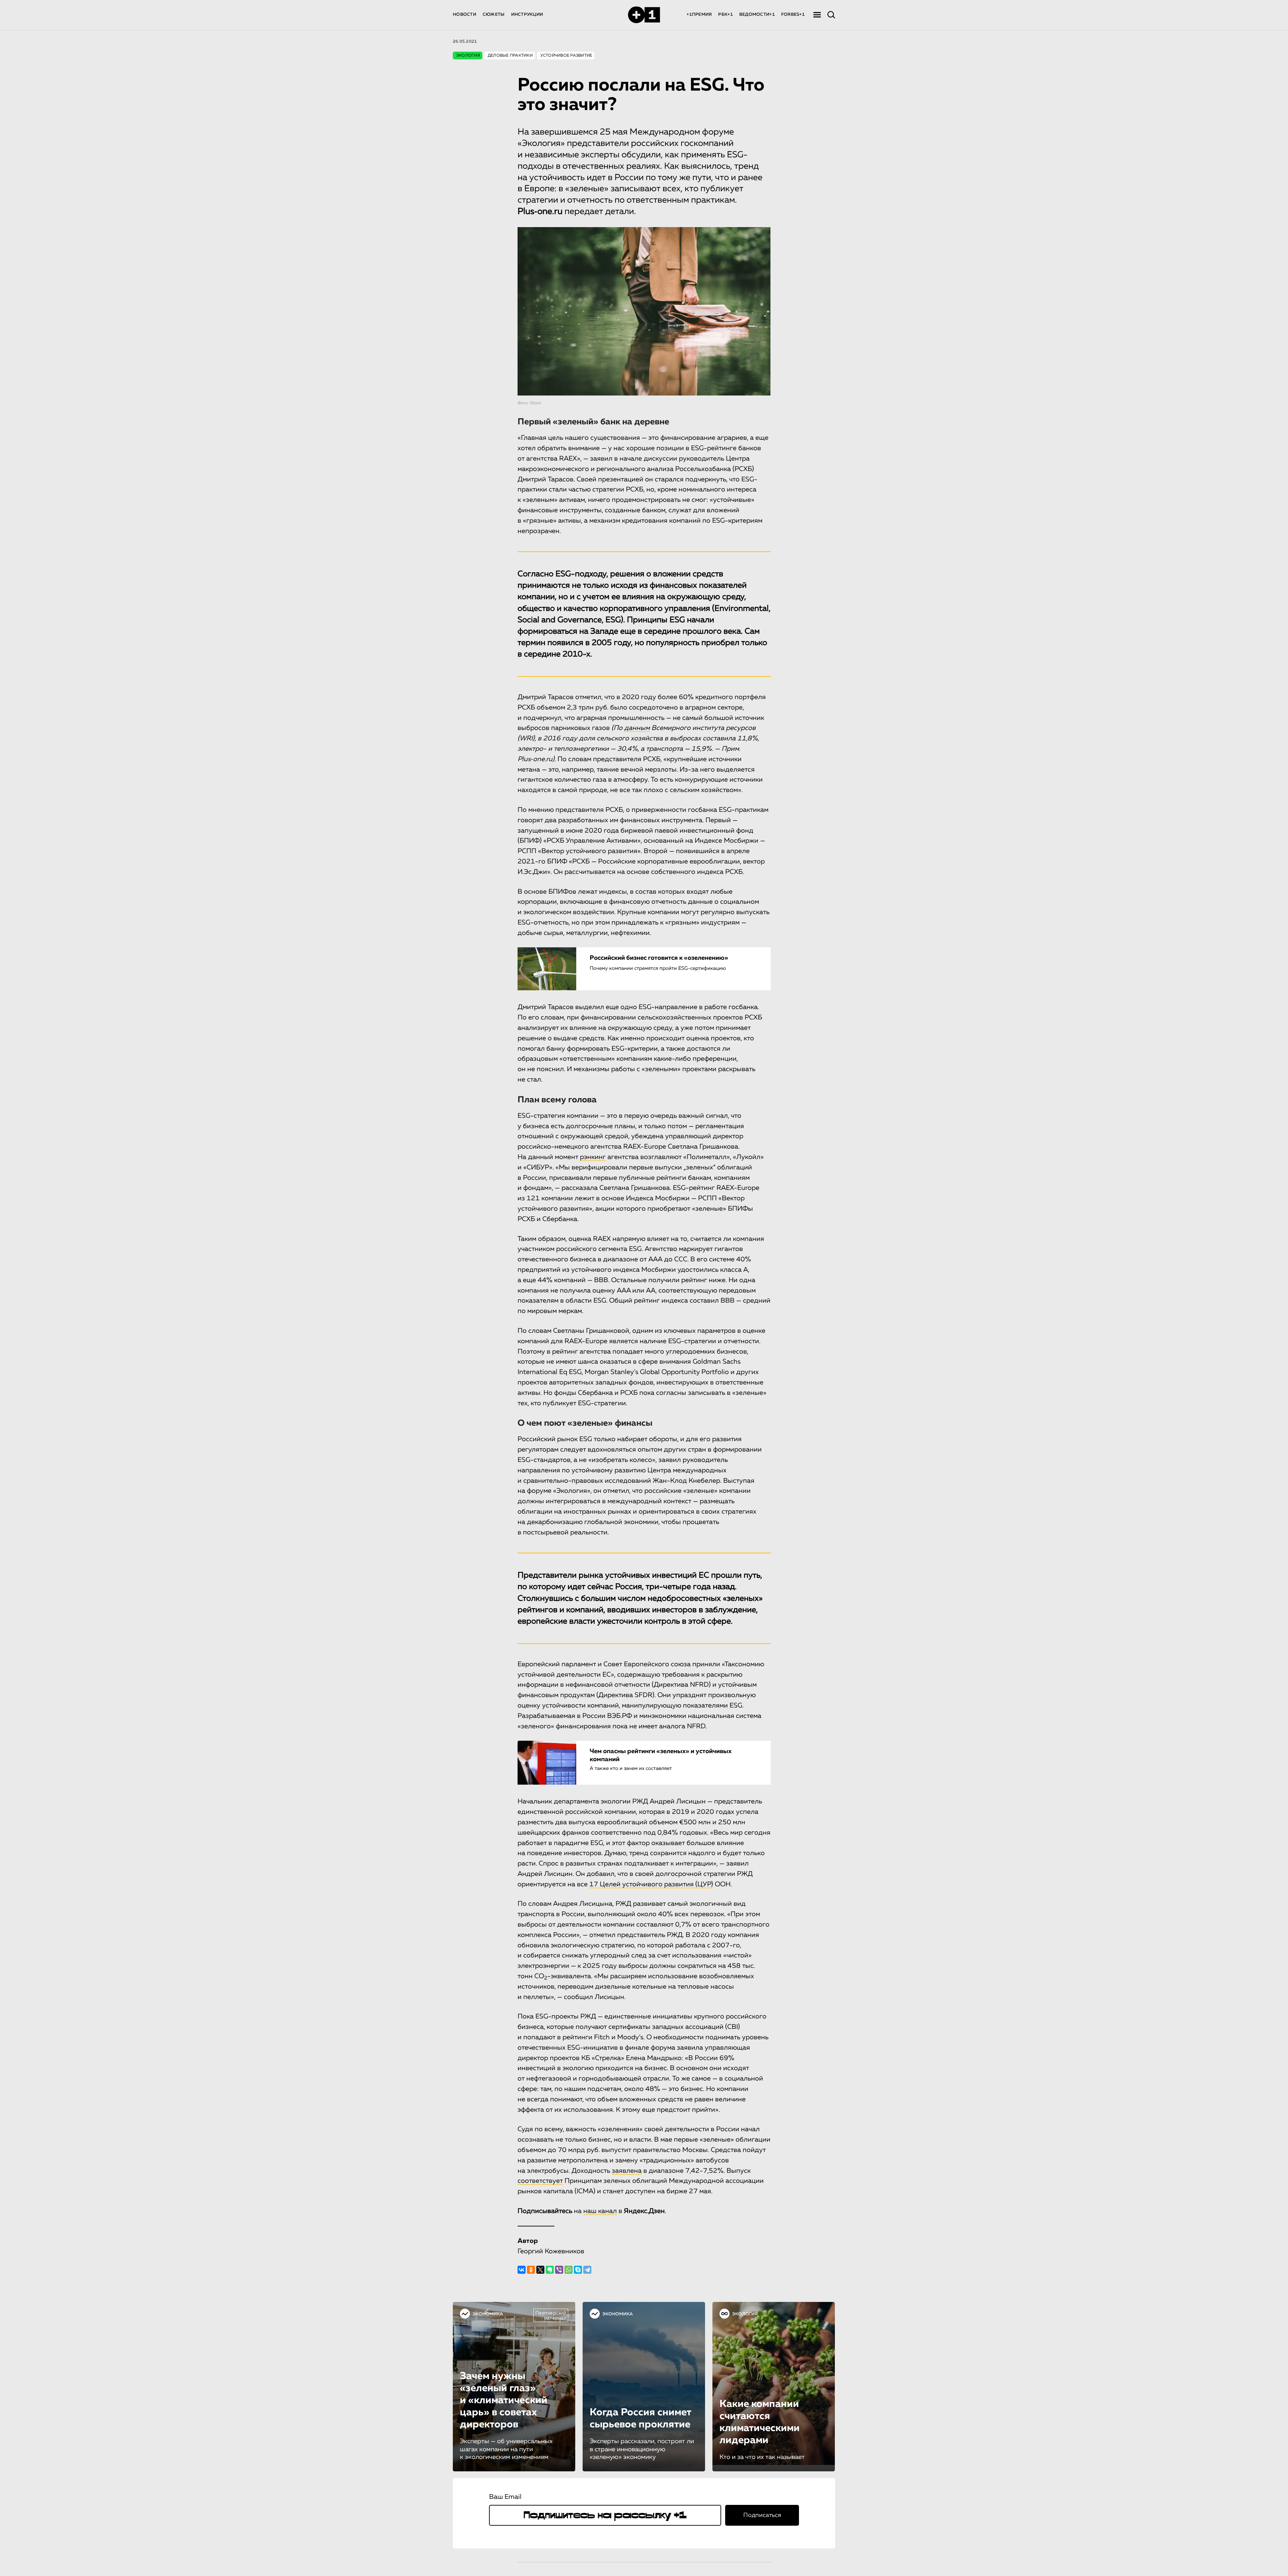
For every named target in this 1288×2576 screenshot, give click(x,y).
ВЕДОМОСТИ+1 (757, 15)
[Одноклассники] (531, 2270)
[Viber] (559, 2270)
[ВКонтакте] (522, 2270)
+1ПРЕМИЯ (699, 15)
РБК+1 (725, 15)
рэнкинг (593, 1157)
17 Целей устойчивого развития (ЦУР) (651, 1884)
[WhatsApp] (569, 2270)
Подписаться (762, 2515)
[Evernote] (550, 2270)
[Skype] (578, 2270)
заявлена (627, 2171)
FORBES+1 (793, 15)
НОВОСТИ (465, 15)
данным (637, 728)
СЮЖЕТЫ (494, 15)
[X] (540, 2270)
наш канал (600, 2211)
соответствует (540, 2181)
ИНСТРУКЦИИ (527, 15)
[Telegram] (587, 2270)
